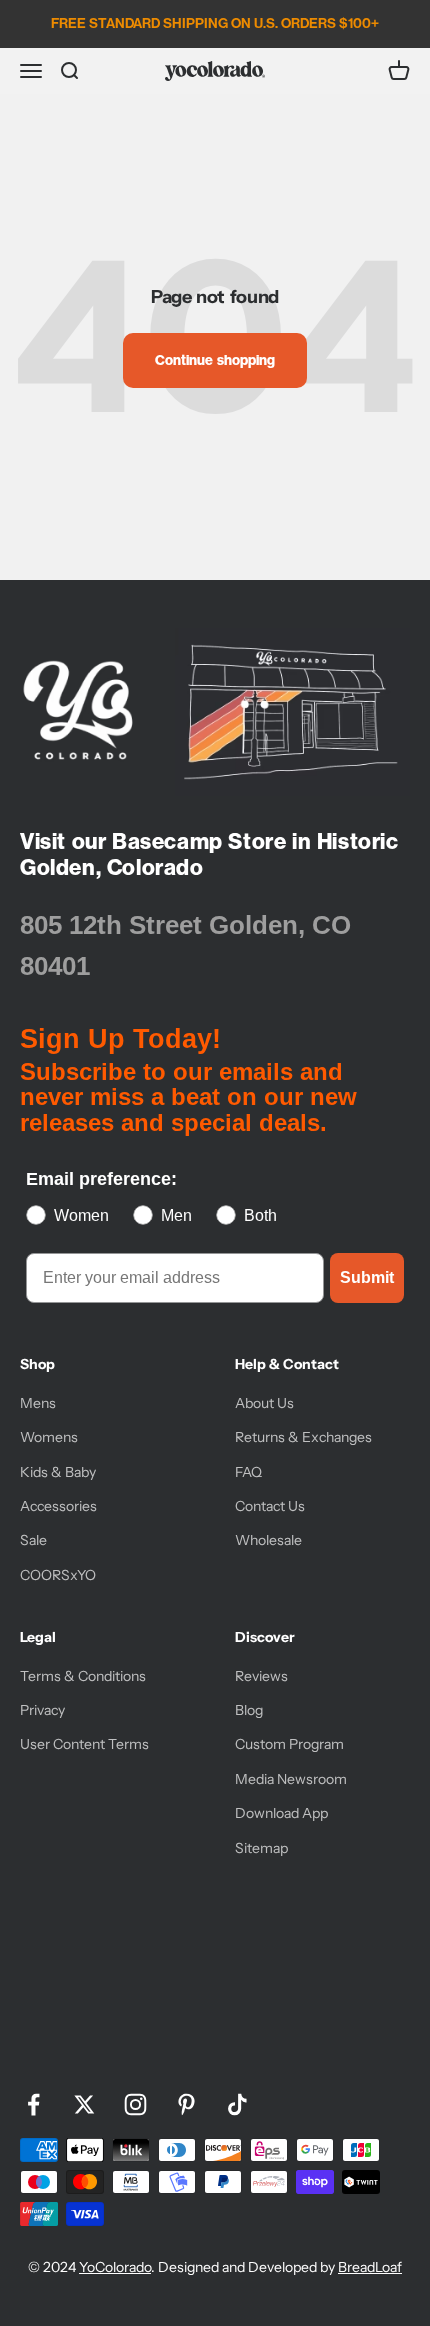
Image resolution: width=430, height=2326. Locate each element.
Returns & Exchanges (303, 1437)
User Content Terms (84, 1744)
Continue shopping (215, 360)
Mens (38, 1403)
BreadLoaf (370, 2267)
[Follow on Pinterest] (186, 2104)
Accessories (58, 1506)
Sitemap (261, 1848)
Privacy (42, 1710)
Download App (281, 1813)
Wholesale (268, 1540)
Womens (49, 1437)
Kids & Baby (58, 1472)
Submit (367, 1277)
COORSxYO (58, 1575)
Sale (33, 1540)
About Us (264, 1403)
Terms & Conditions (83, 1676)
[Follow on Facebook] (33, 2104)
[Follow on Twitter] (84, 2104)
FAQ (248, 1472)
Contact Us (270, 1506)
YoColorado (115, 2267)
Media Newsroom (291, 1779)
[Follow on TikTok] (237, 2104)
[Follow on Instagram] (135, 2104)
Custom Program (289, 1744)
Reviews (261, 1676)
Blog (249, 1710)
